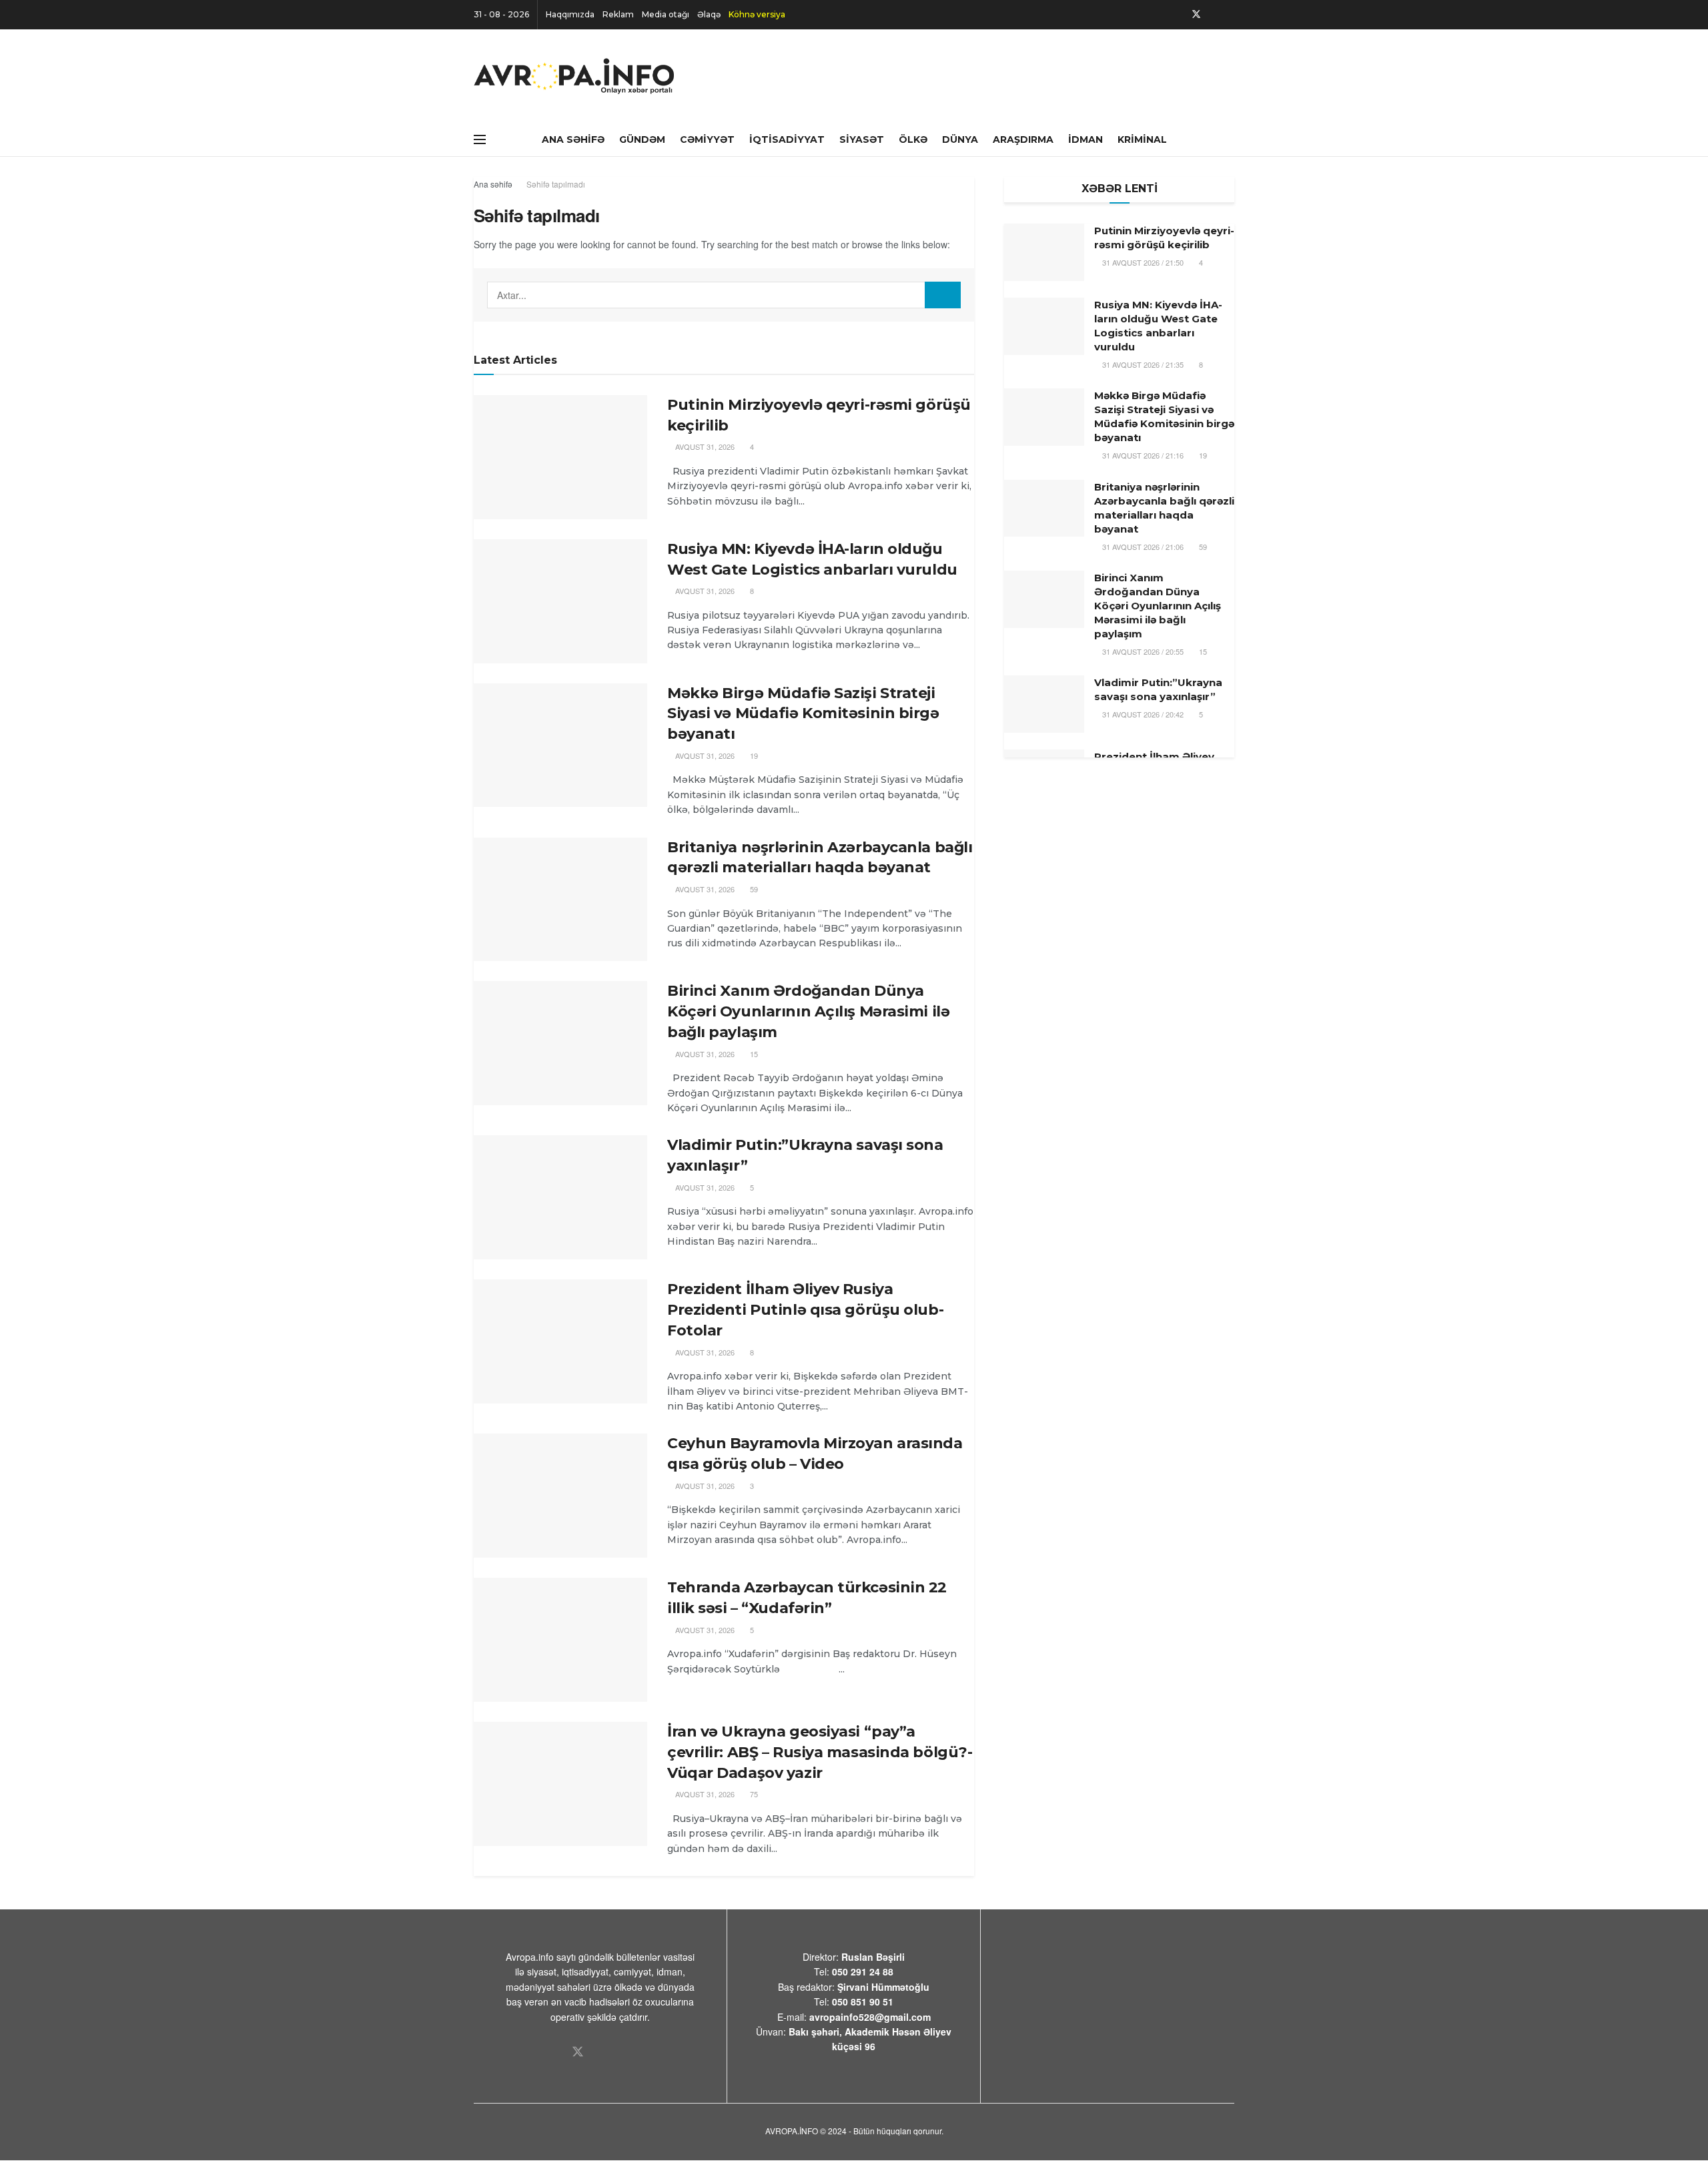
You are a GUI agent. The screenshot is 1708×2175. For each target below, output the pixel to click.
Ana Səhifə (573, 139)
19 (753, 755)
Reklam (618, 14)
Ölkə (913, 139)
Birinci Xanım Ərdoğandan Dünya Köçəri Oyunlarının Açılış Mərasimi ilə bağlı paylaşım (808, 1011)
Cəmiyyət (707, 139)
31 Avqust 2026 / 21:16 (1142, 455)
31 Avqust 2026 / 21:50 (1142, 262)
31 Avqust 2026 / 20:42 (1142, 714)
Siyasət (862, 139)
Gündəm (642, 139)
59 (753, 889)
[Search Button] (943, 295)
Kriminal (1142, 139)
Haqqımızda (570, 14)
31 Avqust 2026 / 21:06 (1142, 547)
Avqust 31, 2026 (704, 446)
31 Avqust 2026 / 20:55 (1142, 651)
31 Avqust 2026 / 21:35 (1142, 364)
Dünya (960, 139)
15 (753, 1054)
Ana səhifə (493, 184)
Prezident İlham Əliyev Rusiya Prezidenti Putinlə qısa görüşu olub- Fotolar (805, 1310)
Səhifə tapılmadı (556, 184)
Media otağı (666, 14)
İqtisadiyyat (787, 139)
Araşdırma (1023, 139)
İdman (1086, 139)
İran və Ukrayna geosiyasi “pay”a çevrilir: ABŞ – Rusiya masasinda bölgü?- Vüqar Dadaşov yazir (820, 1752)
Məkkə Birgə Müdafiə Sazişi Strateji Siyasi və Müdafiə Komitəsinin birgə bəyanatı (803, 714)
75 (753, 1794)
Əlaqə (709, 14)
